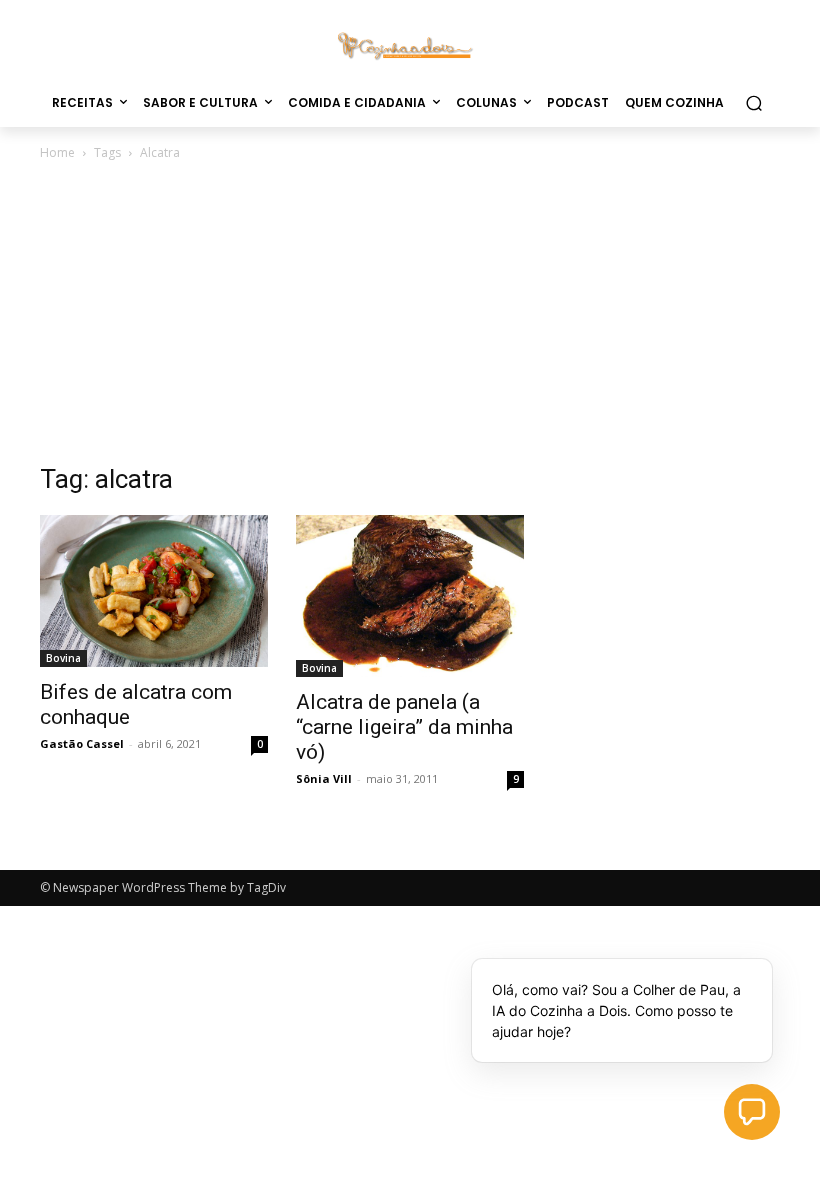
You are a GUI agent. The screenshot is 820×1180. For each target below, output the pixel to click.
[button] (753, 102)
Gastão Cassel (82, 743)
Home (57, 152)
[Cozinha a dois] (410, 44)
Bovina (63, 658)
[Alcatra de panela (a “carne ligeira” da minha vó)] (410, 596)
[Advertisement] (410, 314)
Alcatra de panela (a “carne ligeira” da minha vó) (404, 727)
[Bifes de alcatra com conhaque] (154, 591)
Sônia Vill (324, 778)
